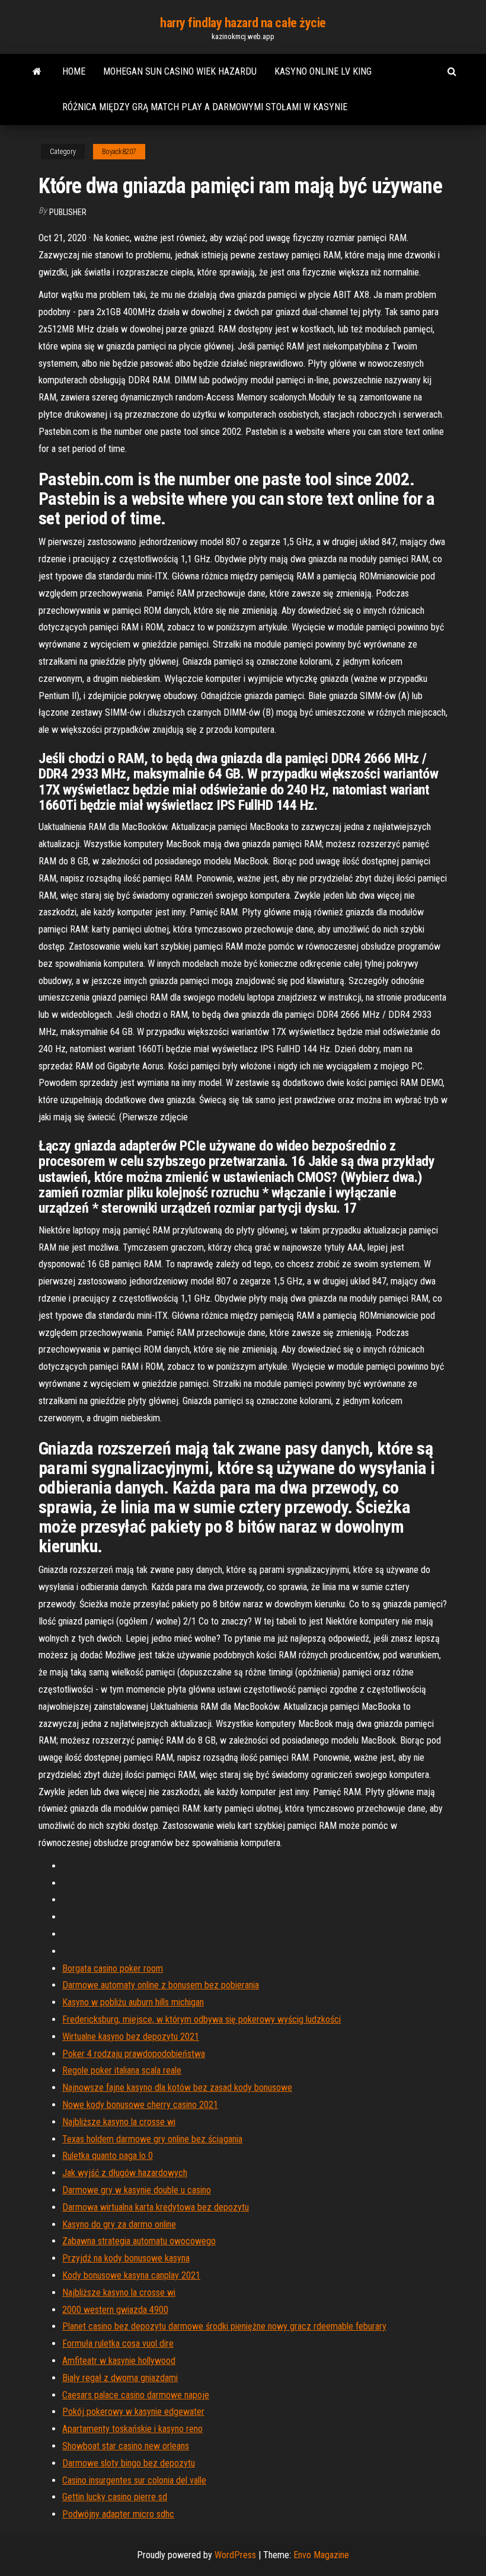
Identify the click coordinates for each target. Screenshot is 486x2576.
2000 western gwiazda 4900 (115, 2310)
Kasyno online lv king (323, 71)
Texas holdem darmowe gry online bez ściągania (152, 2139)
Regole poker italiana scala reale (122, 2070)
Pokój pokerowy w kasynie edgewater (133, 2412)
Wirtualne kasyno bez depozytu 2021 (131, 2037)
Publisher (68, 212)
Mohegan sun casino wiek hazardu (180, 71)
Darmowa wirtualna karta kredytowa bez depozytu (156, 2207)
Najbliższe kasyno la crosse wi (119, 2122)
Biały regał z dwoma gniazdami (120, 2378)
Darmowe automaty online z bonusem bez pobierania (161, 1985)
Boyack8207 (119, 152)
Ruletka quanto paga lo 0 (108, 2156)
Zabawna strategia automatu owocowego (139, 2241)
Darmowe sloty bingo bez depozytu (129, 2463)
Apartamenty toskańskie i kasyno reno (132, 2429)
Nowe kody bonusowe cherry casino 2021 (140, 2105)
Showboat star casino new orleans (126, 2446)
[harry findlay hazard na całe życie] (37, 72)
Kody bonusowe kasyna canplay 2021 (131, 2275)
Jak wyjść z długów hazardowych (125, 2173)
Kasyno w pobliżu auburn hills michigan (133, 2002)
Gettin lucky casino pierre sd (115, 2497)
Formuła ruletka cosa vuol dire (118, 2343)
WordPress (235, 2555)
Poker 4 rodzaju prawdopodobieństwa (134, 2054)
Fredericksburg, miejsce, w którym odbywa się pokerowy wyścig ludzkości (202, 2019)
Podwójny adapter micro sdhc (118, 2514)
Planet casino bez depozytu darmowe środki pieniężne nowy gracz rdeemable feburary (224, 2326)
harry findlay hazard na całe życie (243, 23)
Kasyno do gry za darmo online (119, 2224)
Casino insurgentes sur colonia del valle (134, 2480)
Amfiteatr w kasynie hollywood (119, 2361)
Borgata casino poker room (113, 1968)
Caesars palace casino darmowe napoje (136, 2395)
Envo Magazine (321, 2555)
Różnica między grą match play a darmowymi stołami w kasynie (205, 107)
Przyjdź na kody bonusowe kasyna (126, 2258)
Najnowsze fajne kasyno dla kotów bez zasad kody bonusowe (177, 2088)
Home (74, 71)
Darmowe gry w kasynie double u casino (137, 2190)
